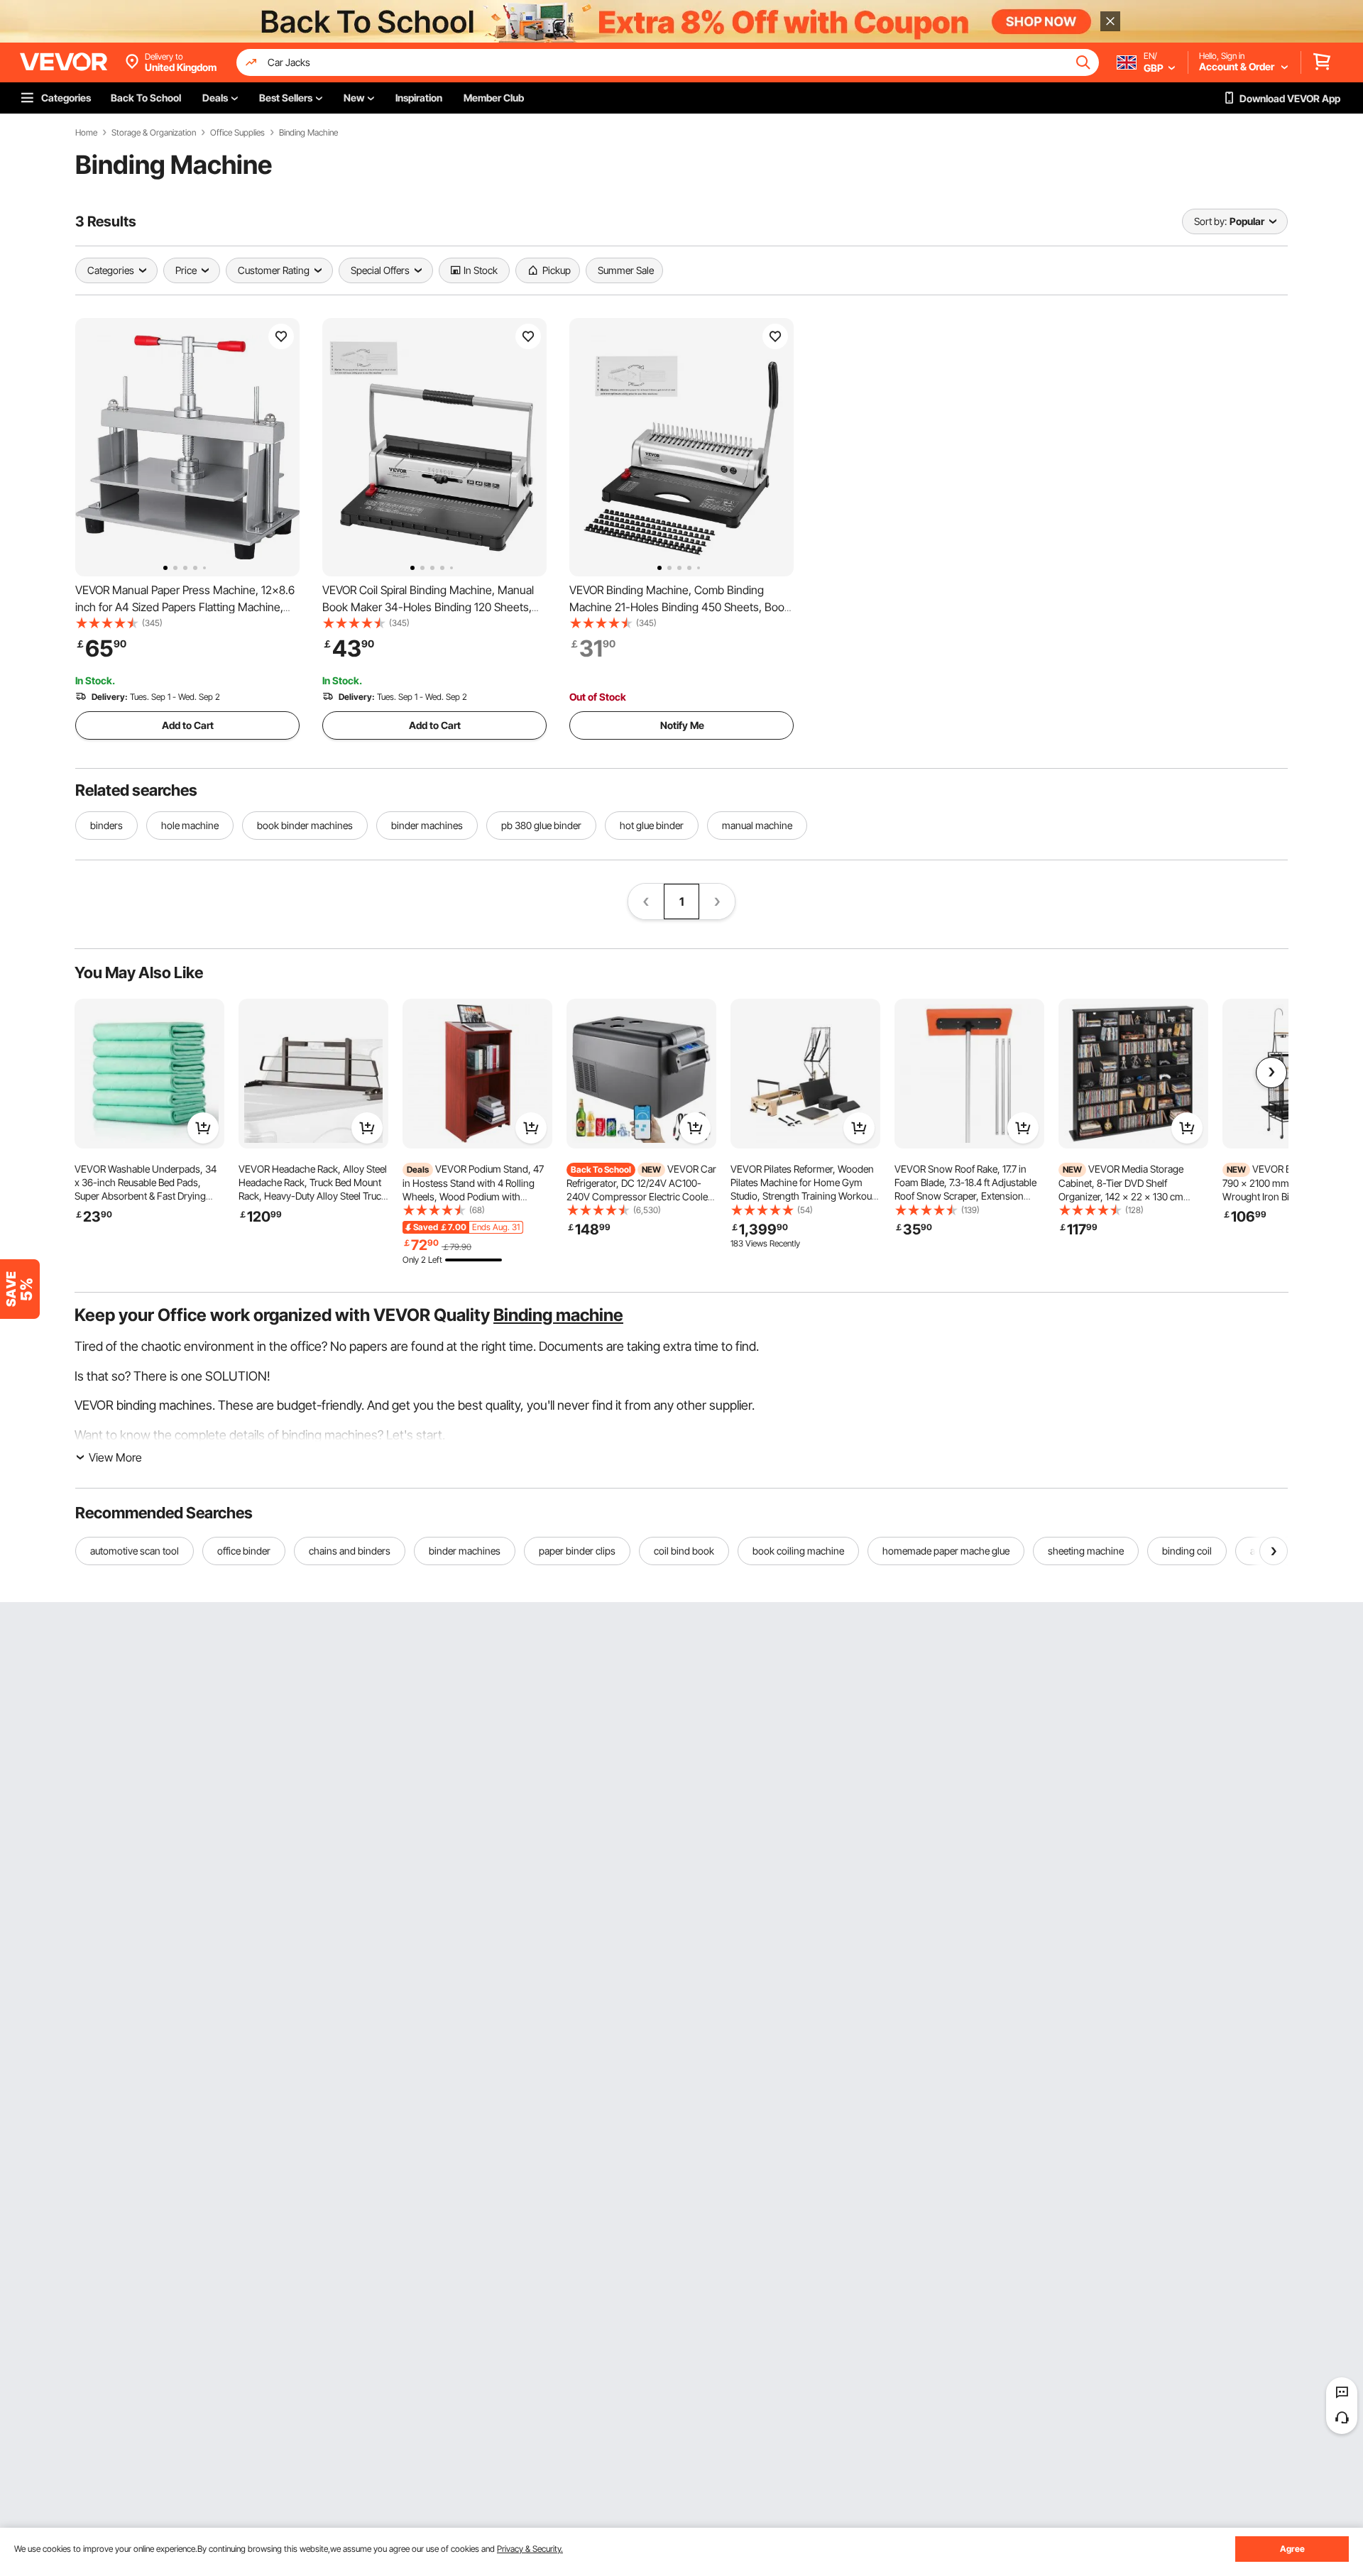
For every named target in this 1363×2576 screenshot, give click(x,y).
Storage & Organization (154, 133)
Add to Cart (188, 725)
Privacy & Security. (530, 2549)
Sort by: (1210, 221)
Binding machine (558, 1315)
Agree (1292, 2549)
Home (86, 133)
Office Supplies (237, 133)
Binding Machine (308, 133)
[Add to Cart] (203, 1128)
